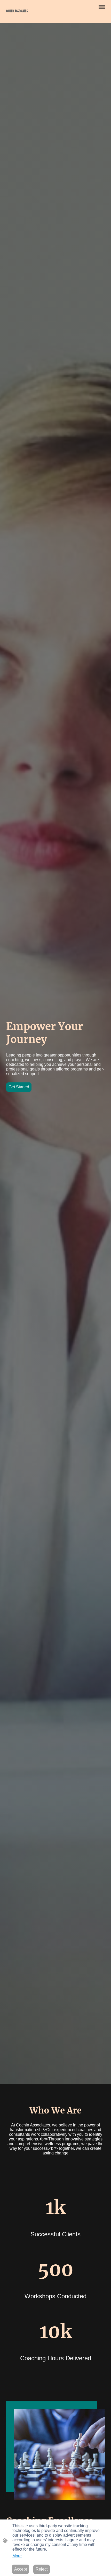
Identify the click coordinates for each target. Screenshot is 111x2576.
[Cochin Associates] (30, 17)
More (17, 2556)
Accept (21, 2569)
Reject (42, 2569)
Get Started (19, 1087)
